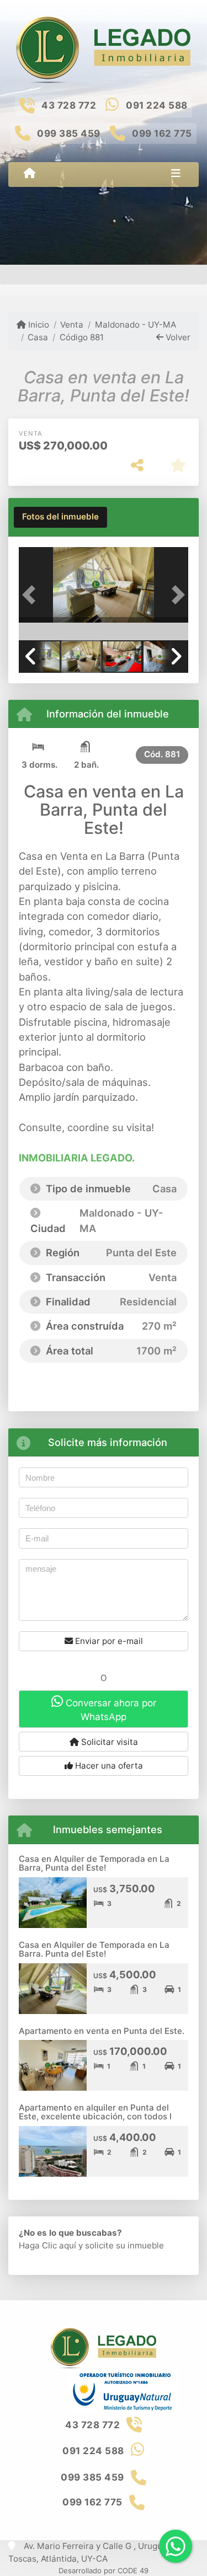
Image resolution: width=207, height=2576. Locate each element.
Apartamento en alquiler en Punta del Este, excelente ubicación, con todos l (95, 2112)
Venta (72, 325)
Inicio (38, 325)
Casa (38, 337)
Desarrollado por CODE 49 (104, 2570)
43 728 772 (69, 105)
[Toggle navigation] (176, 174)
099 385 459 (69, 133)
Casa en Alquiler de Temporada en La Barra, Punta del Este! (94, 1863)
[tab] (60, 517)
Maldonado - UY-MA (135, 325)
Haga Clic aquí (47, 2245)
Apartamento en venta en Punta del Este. (102, 2031)
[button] (31, 595)
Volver (177, 337)
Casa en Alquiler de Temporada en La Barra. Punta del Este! (94, 1950)
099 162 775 (162, 133)
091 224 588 (157, 105)
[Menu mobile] (30, 174)
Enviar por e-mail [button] (108, 1641)
